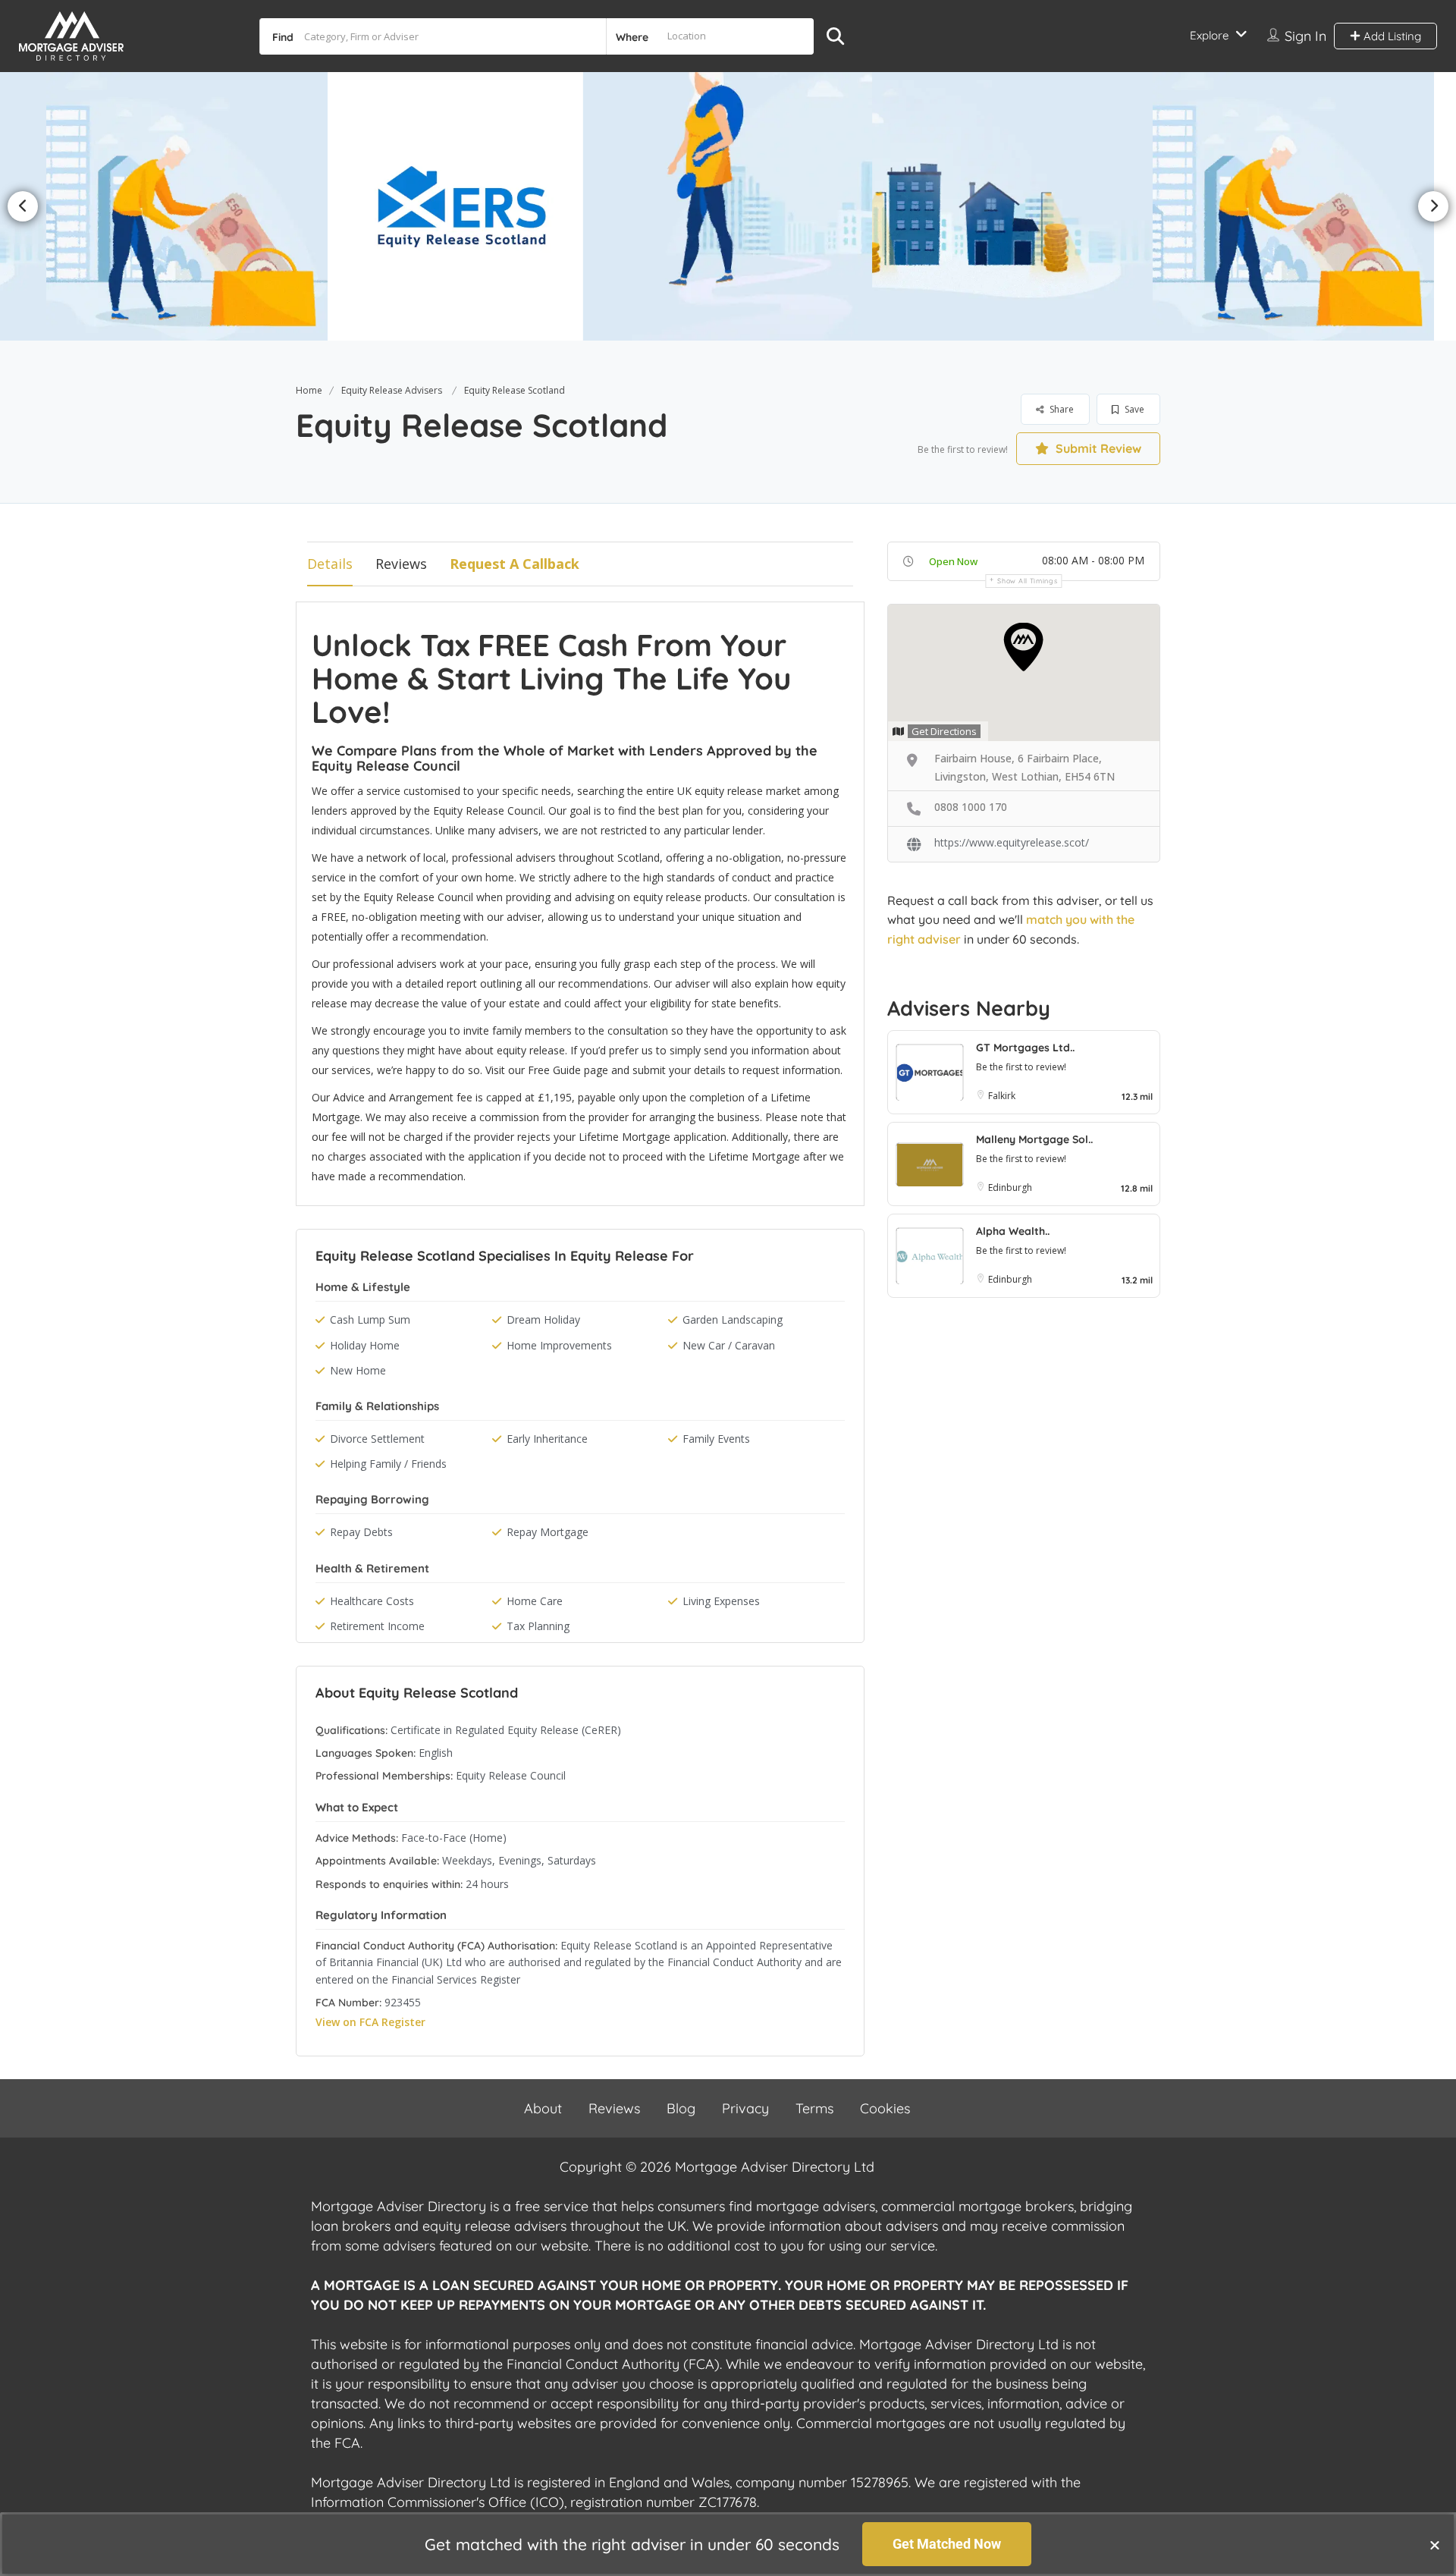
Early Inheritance (547, 1439)
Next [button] (1433, 206)
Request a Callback (515, 564)
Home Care (535, 1601)
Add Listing (1391, 36)
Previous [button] (23, 206)
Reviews (401, 564)
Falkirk (1002, 1096)
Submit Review (1097, 448)
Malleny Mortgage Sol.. (1034, 1139)
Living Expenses (721, 1601)
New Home (358, 1370)
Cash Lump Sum (370, 1319)
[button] (1435, 2545)
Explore (1209, 35)
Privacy (745, 2108)
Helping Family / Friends (388, 1464)
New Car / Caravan (729, 1345)
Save (1133, 409)
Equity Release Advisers (392, 390)
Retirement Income (377, 1626)
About (543, 2108)
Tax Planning (538, 1626)
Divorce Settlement (377, 1439)
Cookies (885, 2108)
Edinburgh (1010, 1187)
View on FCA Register (370, 2022)
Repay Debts (361, 1532)
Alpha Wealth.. (1013, 1231)
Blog (681, 2108)
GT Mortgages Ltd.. (1025, 1048)
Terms (814, 2108)
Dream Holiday (543, 1319)
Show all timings (1027, 581)
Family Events (716, 1439)
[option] (184, 206)
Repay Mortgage (548, 1532)
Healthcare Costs (372, 1601)
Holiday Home (365, 1345)
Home (309, 390)
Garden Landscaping (733, 1319)
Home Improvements (559, 1345)
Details (330, 564)
